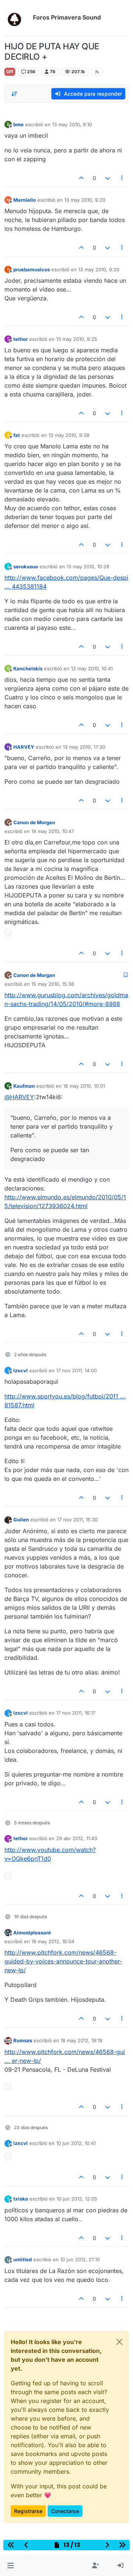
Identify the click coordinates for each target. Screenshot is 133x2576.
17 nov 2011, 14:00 (76, 1370)
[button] (11, 2566)
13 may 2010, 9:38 (69, 435)
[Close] (119, 2342)
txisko (21, 2199)
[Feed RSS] (97, 72)
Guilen (21, 1520)
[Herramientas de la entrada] (122, 178)
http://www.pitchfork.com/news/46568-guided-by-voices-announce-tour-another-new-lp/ (63, 1961)
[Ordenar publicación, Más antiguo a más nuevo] (14, 94)
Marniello (25, 200)
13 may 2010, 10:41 (92, 668)
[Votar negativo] (108, 178)
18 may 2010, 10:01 (84, 1086)
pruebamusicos (32, 269)
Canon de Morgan (34, 822)
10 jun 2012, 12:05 (77, 2199)
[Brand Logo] (17, 18)
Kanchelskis (28, 668)
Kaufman (24, 1086)
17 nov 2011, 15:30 (78, 1520)
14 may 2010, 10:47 (53, 831)
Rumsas (23, 2040)
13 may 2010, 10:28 (88, 567)
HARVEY (24, 747)
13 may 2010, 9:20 (85, 200)
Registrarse (28, 2511)
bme (18, 124)
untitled (23, 2259)
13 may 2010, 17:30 (84, 747)
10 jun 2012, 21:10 (80, 2259)
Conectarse (65, 2511)
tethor (21, 339)
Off (10, 72)
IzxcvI (21, 1370)
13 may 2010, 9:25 (77, 339)
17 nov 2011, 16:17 (76, 1713)
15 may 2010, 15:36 (53, 984)
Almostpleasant (32, 1933)
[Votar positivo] (82, 178)
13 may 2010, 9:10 (72, 124)
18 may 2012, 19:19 (81, 2040)
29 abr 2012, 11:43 (77, 1838)
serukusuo (26, 567)
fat (17, 435)
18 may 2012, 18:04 (53, 1941)
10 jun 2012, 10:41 (76, 2143)
